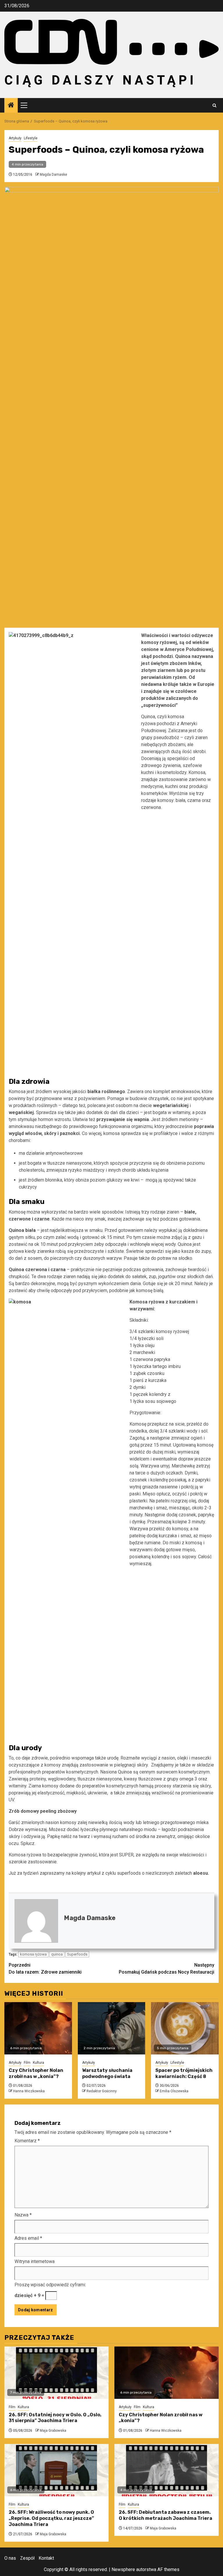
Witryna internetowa (35, 2261)
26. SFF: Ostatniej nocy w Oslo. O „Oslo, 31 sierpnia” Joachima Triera (55, 2418)
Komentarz (27, 2141)
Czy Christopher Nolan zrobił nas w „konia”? (36, 2073)
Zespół (27, 2558)
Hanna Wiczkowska (29, 2091)
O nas (10, 2558)
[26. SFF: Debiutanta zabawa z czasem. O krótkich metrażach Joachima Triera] (167, 2470)
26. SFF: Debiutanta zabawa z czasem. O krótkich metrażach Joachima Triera (166, 2515)
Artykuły (15, 138)
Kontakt (46, 2558)
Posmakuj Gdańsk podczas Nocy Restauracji (167, 1969)
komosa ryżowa (33, 1954)
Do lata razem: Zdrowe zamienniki (45, 1969)
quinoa (57, 1954)
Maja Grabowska (53, 2431)
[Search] (214, 105)
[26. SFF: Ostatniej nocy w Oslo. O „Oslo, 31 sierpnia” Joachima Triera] (56, 2373)
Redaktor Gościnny (102, 2091)
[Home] (11, 106)
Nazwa (23, 2215)
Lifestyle (31, 138)
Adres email (28, 2238)
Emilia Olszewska (174, 2091)
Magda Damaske (53, 175)
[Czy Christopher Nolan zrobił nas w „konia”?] (38, 2028)
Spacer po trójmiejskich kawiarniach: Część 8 (184, 2073)
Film (27, 2063)
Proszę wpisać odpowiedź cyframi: (50, 2285)
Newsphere (123, 2569)
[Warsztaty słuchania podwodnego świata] (112, 2028)
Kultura (38, 2063)
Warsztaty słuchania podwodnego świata (107, 2073)
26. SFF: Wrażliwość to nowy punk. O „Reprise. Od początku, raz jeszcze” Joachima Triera (51, 2518)
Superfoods (77, 1954)
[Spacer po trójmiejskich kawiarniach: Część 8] (185, 2028)
